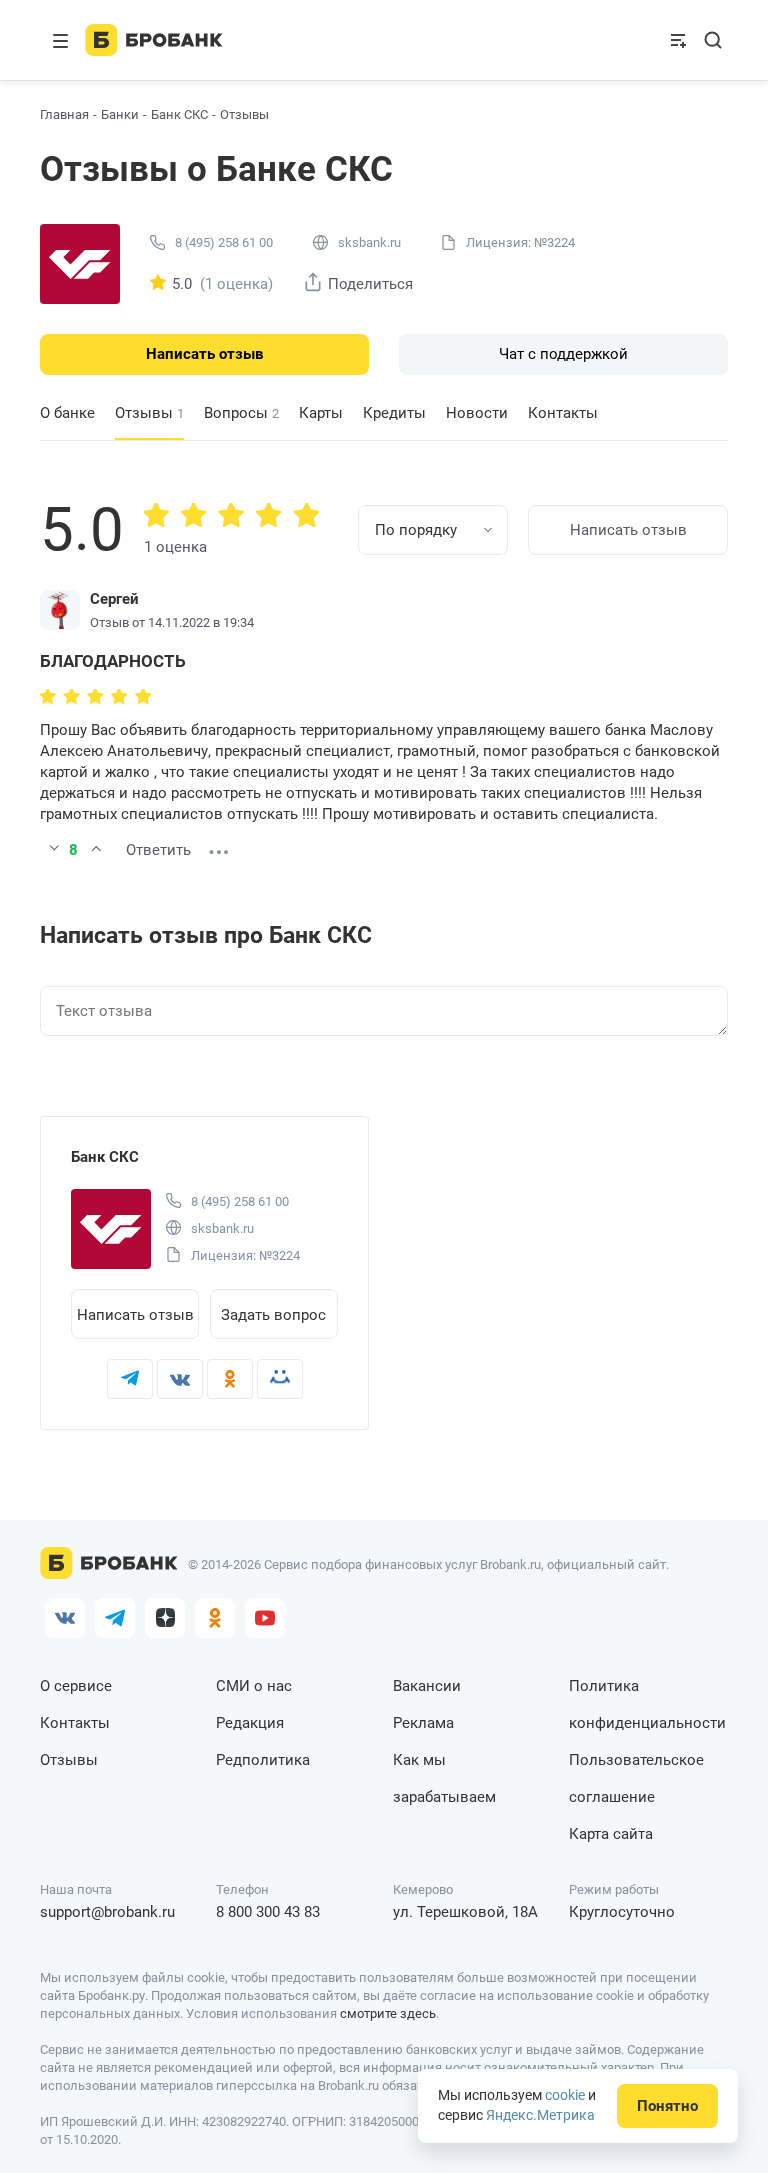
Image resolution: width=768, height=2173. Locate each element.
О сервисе (76, 1686)
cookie (565, 2095)
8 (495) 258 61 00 (224, 242)
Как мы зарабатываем (444, 1778)
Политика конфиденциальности (647, 1704)
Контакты (563, 413)
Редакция (250, 1723)
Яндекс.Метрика (540, 2115)
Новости (477, 413)
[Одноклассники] (230, 1379)
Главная (64, 114)
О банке (67, 413)
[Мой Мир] (280, 1379)
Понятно (667, 2106)
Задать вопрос (273, 1315)
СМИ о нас (254, 1686)
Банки (120, 114)
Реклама (423, 1723)
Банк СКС (179, 114)
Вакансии (427, 1686)
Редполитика (263, 1760)
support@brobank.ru (107, 1912)
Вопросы (241, 413)
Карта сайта (611, 1834)
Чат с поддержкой (563, 354)
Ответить (158, 850)
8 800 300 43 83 (268, 1912)
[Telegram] (130, 1379)
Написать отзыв (204, 354)
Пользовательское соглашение (636, 1778)
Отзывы (69, 1760)
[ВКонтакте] (180, 1379)
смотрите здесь (388, 2013)
